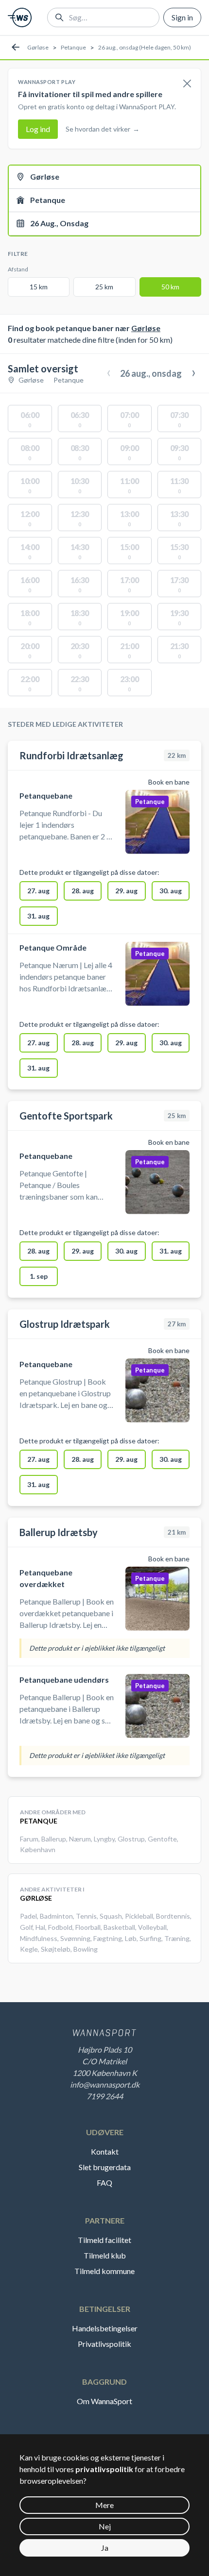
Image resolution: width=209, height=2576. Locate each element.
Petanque (73, 47)
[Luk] (187, 84)
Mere (104, 2505)
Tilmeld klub (105, 2255)
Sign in (182, 17)
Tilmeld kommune (104, 2271)
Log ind (38, 129)
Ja (105, 2548)
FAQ (104, 2183)
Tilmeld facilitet (104, 2240)
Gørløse (38, 47)
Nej (105, 2526)
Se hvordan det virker (103, 129)
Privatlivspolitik (104, 2344)
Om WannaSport (104, 2401)
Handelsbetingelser (105, 2328)
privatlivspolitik (104, 2469)
